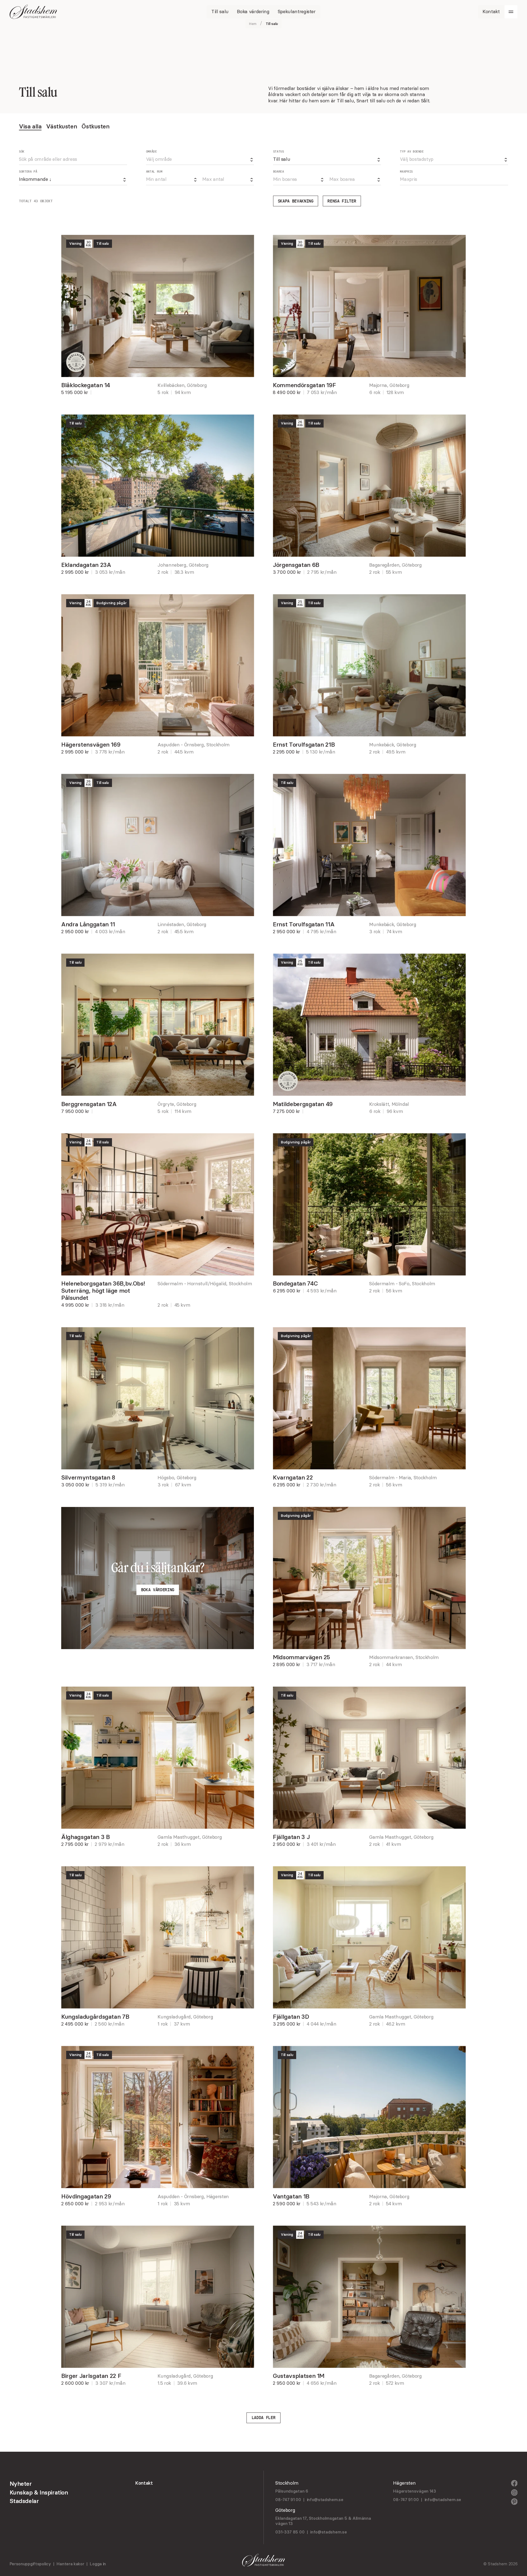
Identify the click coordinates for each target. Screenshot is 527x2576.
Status (279, 152)
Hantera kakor (70, 2564)
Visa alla (30, 126)
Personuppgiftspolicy (30, 2564)
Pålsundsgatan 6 (292, 2491)
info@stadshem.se (325, 2500)
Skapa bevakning (296, 201)
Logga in (98, 2564)
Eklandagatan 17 (291, 2518)
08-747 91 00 (288, 2500)
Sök (22, 152)
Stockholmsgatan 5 (328, 2518)
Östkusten (95, 126)
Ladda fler (264, 2418)
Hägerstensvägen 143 (414, 2491)
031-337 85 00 (290, 2532)
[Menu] (511, 12)
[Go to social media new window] (514, 2483)
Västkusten (61, 126)
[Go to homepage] (33, 12)
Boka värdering (158, 1590)
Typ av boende (412, 152)
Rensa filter (342, 201)
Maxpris (406, 172)
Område (152, 152)
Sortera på (28, 172)
